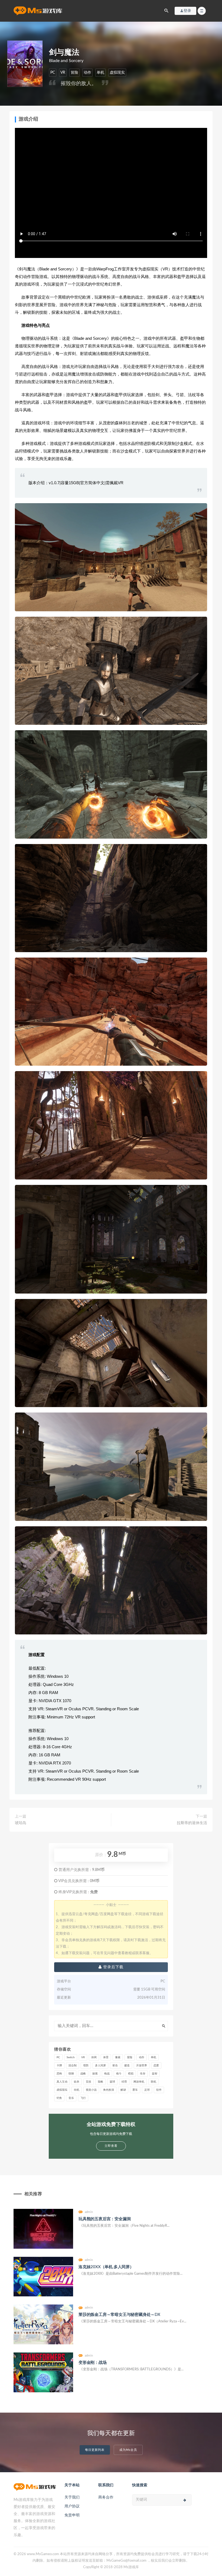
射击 (115, 2066)
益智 (155, 2074)
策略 (100, 2082)
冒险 (74, 73)
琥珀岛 (21, 1823)
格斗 (119, 2074)
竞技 (89, 2082)
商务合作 (106, 2497)
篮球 (112, 2082)
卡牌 (59, 2066)
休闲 (94, 2057)
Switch (71, 2057)
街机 (77, 2090)
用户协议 (72, 2506)
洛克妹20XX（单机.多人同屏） (106, 2267)
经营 (124, 2082)
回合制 (73, 2066)
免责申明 (72, 2515)
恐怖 (59, 2074)
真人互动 (62, 2082)
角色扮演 (109, 2090)
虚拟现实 (117, 73)
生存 (143, 2074)
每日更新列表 (95, 2450)
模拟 (131, 2074)
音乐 (71, 2098)
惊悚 (71, 2074)
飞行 (83, 2098)
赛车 (135, 2090)
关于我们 (72, 2497)
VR (63, 73)
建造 (127, 2066)
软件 (159, 2090)
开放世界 (142, 2066)
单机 (100, 73)
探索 (95, 2074)
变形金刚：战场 (93, 2363)
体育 (106, 2057)
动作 (87, 73)
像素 (118, 2057)
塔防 (86, 2066)
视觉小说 (91, 2090)
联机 (154, 2082)
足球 (147, 2090)
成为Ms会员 (128, 2450)
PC (53, 73)
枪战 (107, 2074)
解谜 (123, 2090)
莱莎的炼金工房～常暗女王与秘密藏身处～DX (119, 2315)
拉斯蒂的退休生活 (192, 1823)
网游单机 (139, 2082)
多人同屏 (100, 2066)
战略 (83, 2074)
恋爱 (156, 2066)
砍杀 (77, 2082)
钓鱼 (59, 2098)
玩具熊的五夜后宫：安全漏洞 (105, 2219)
